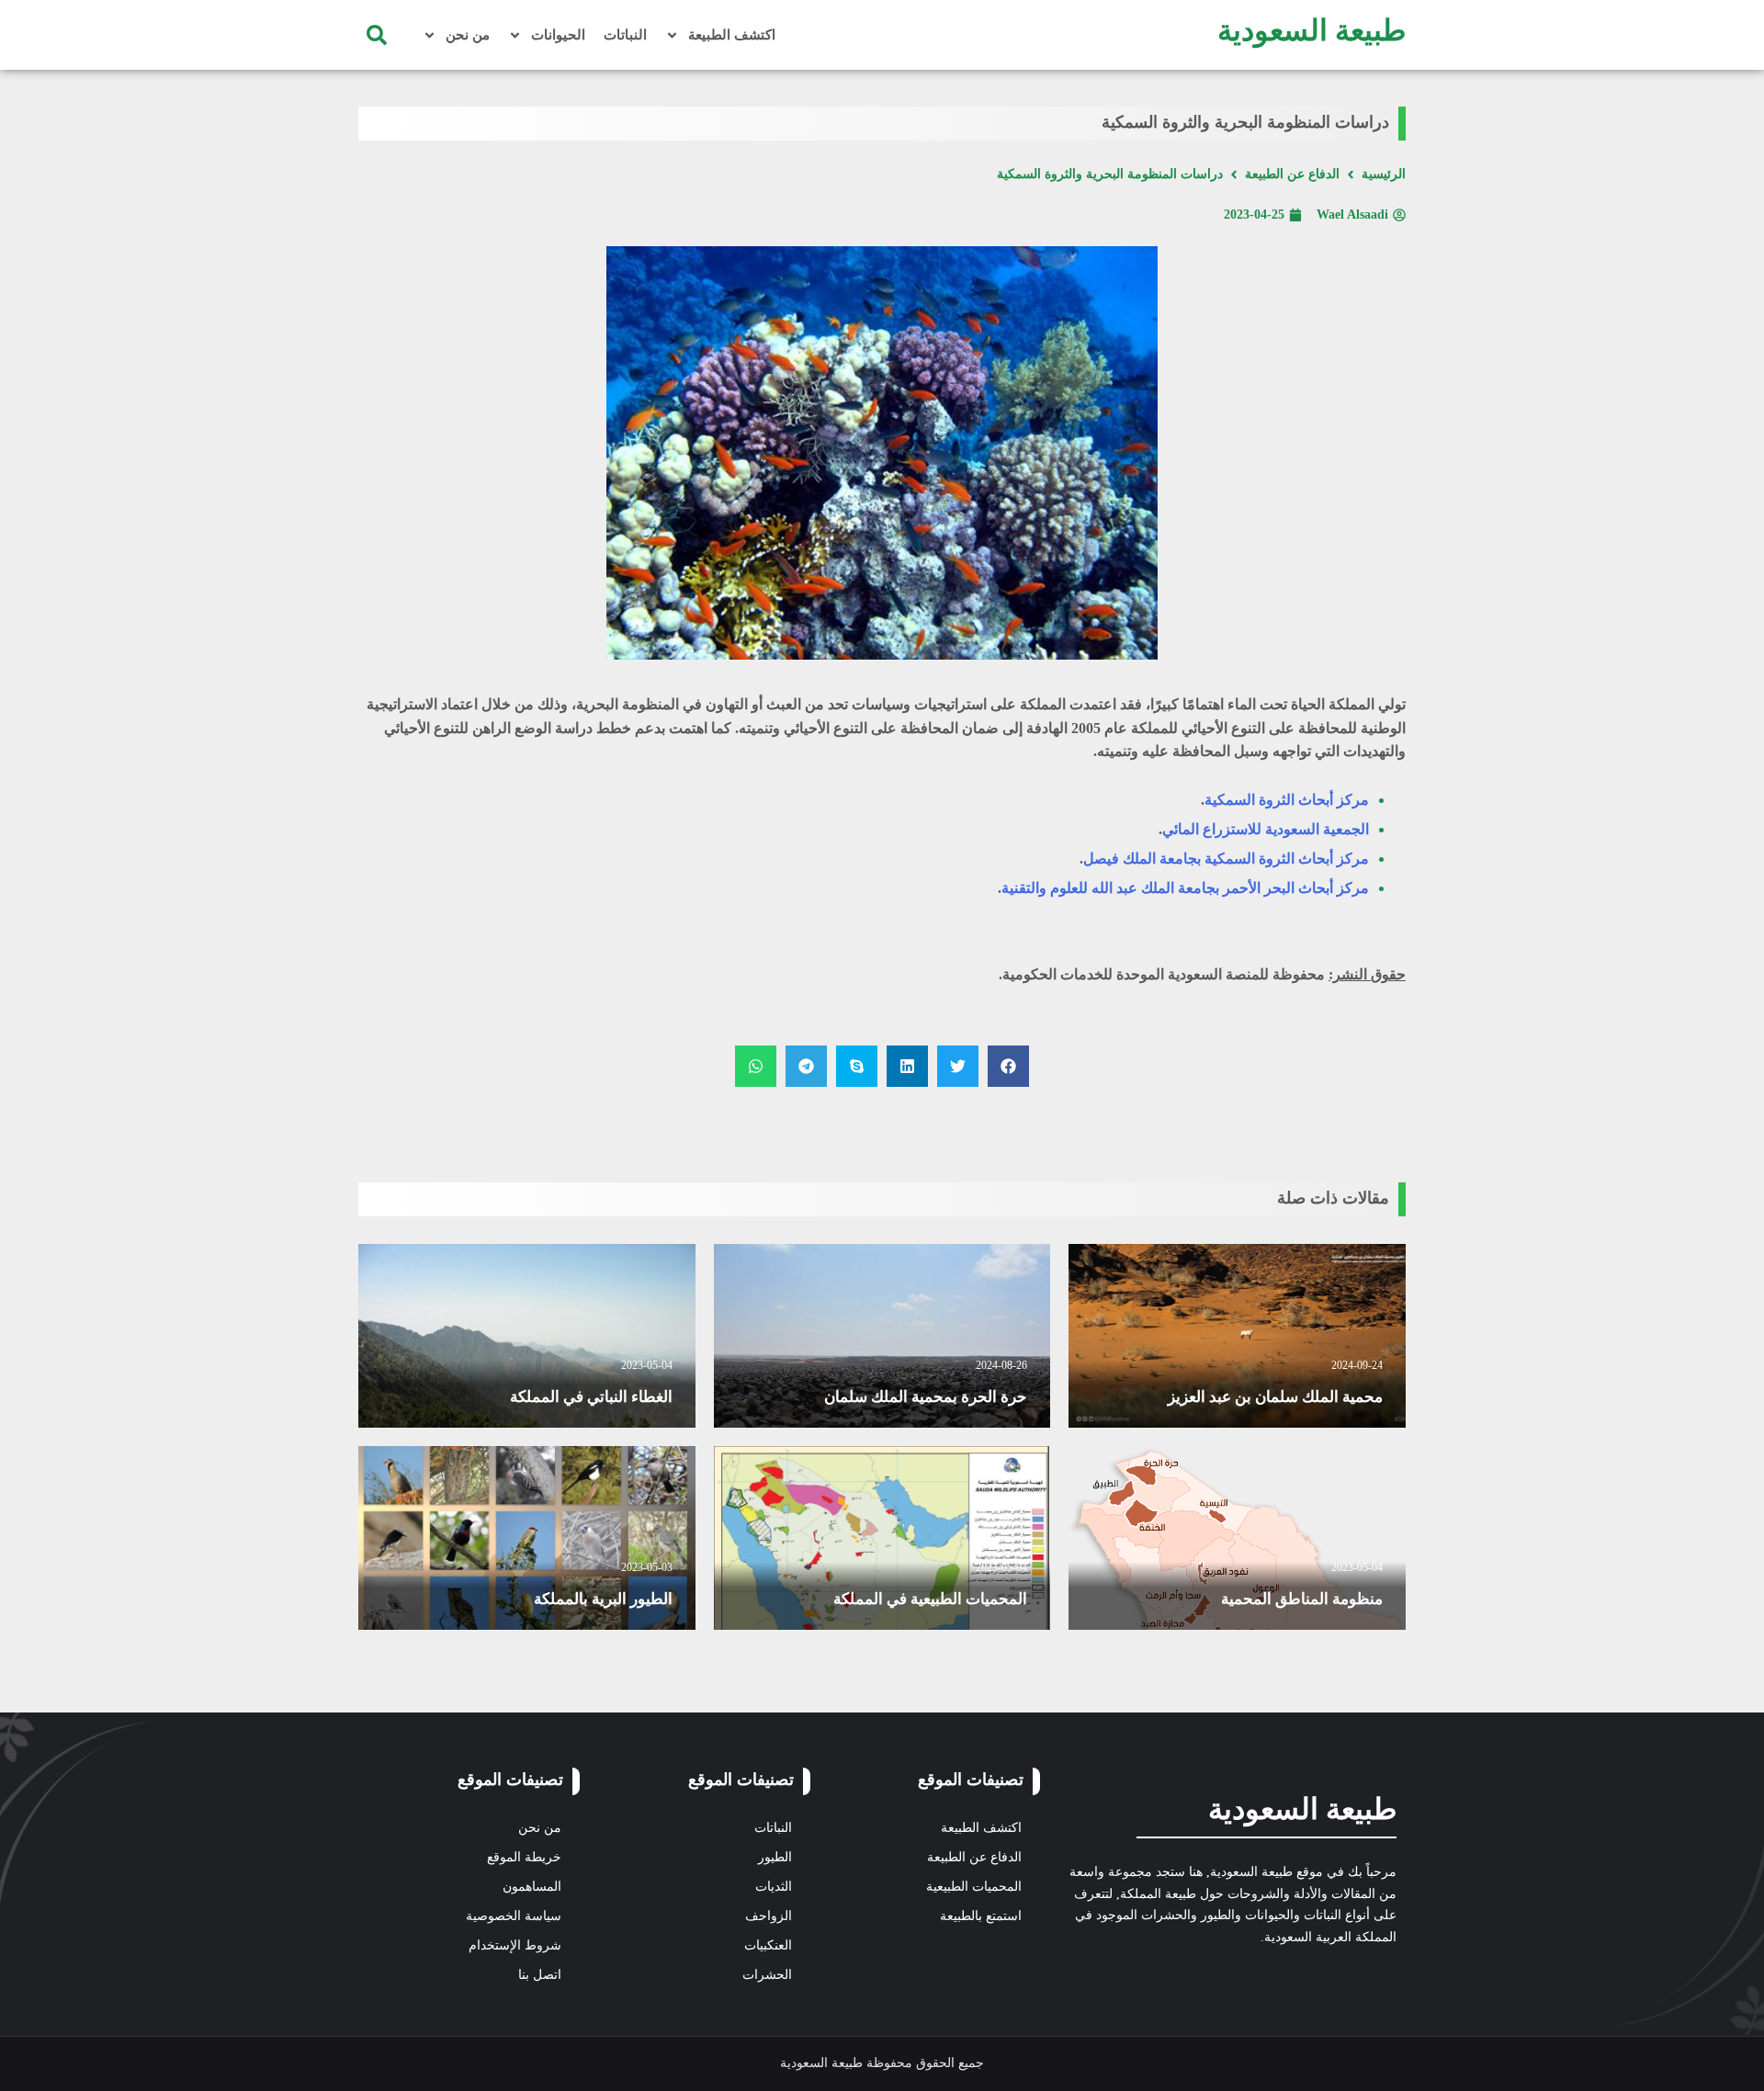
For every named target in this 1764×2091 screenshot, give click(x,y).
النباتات (625, 35)
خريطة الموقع (524, 1857)
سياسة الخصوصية (514, 1916)
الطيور (775, 1857)
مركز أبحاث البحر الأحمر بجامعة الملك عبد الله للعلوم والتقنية (1185, 888)
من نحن (468, 35)
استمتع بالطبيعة (981, 1916)
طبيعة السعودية (1312, 30)
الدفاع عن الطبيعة (1292, 174)
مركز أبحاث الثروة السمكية (1287, 800)
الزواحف (769, 1916)
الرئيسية (1384, 174)
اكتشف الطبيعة (732, 35)
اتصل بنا (540, 1975)
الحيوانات (558, 35)
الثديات (774, 1887)
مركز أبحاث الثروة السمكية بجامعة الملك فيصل (1226, 859)
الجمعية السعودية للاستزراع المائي (1266, 829)
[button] (377, 35)
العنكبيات (768, 1945)
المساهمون (532, 1887)
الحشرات (767, 1975)
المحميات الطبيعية (974, 1887)
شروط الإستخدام (515, 1945)
